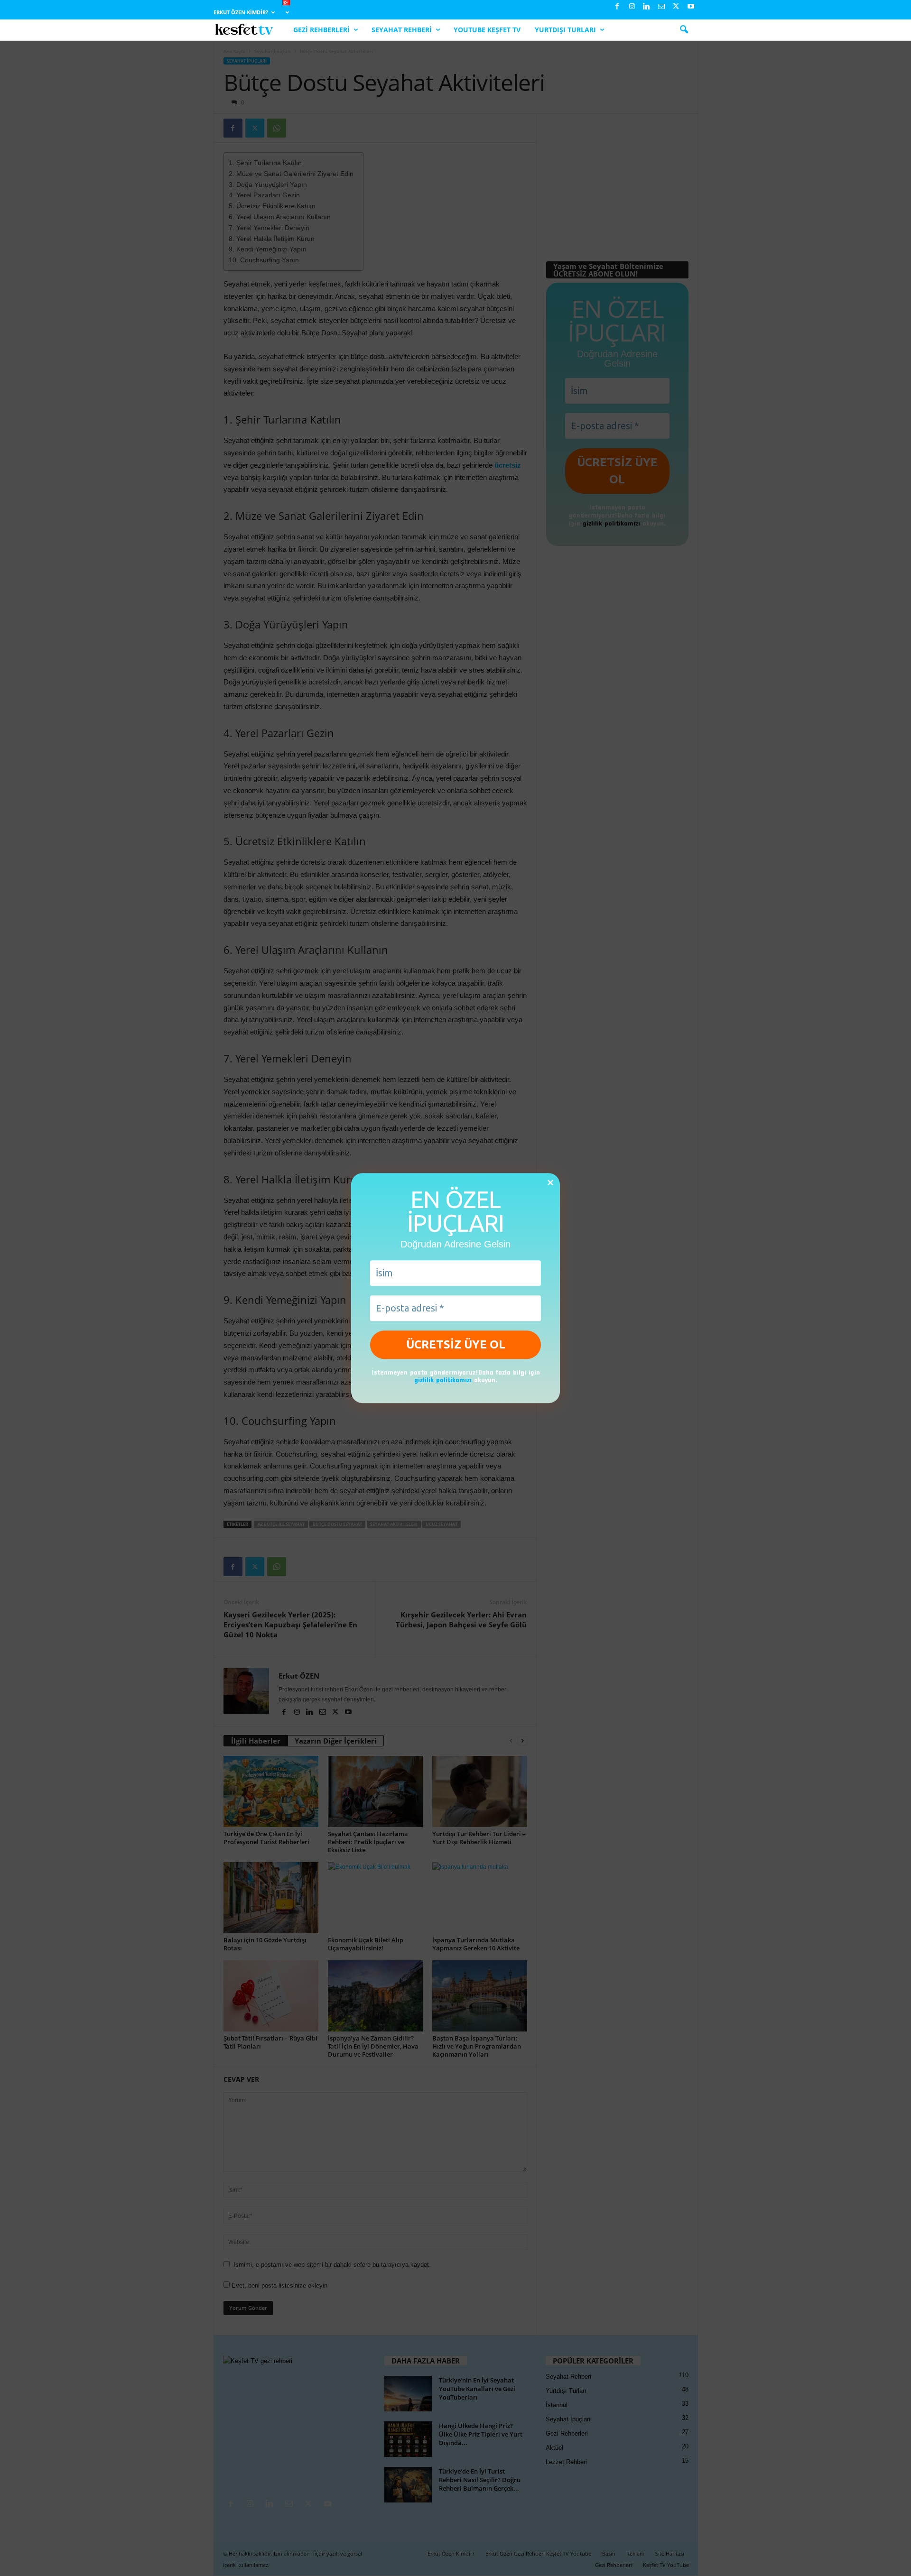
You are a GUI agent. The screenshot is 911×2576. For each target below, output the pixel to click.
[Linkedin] (647, 7)
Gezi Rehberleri (321, 30)
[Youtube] (691, 7)
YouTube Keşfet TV (487, 30)
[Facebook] (617, 7)
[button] (684, 30)
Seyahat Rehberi (402, 30)
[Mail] (661, 7)
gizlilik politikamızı (443, 1380)
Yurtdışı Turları (565, 30)
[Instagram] (632, 7)
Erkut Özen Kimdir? (241, 12)
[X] (676, 7)
